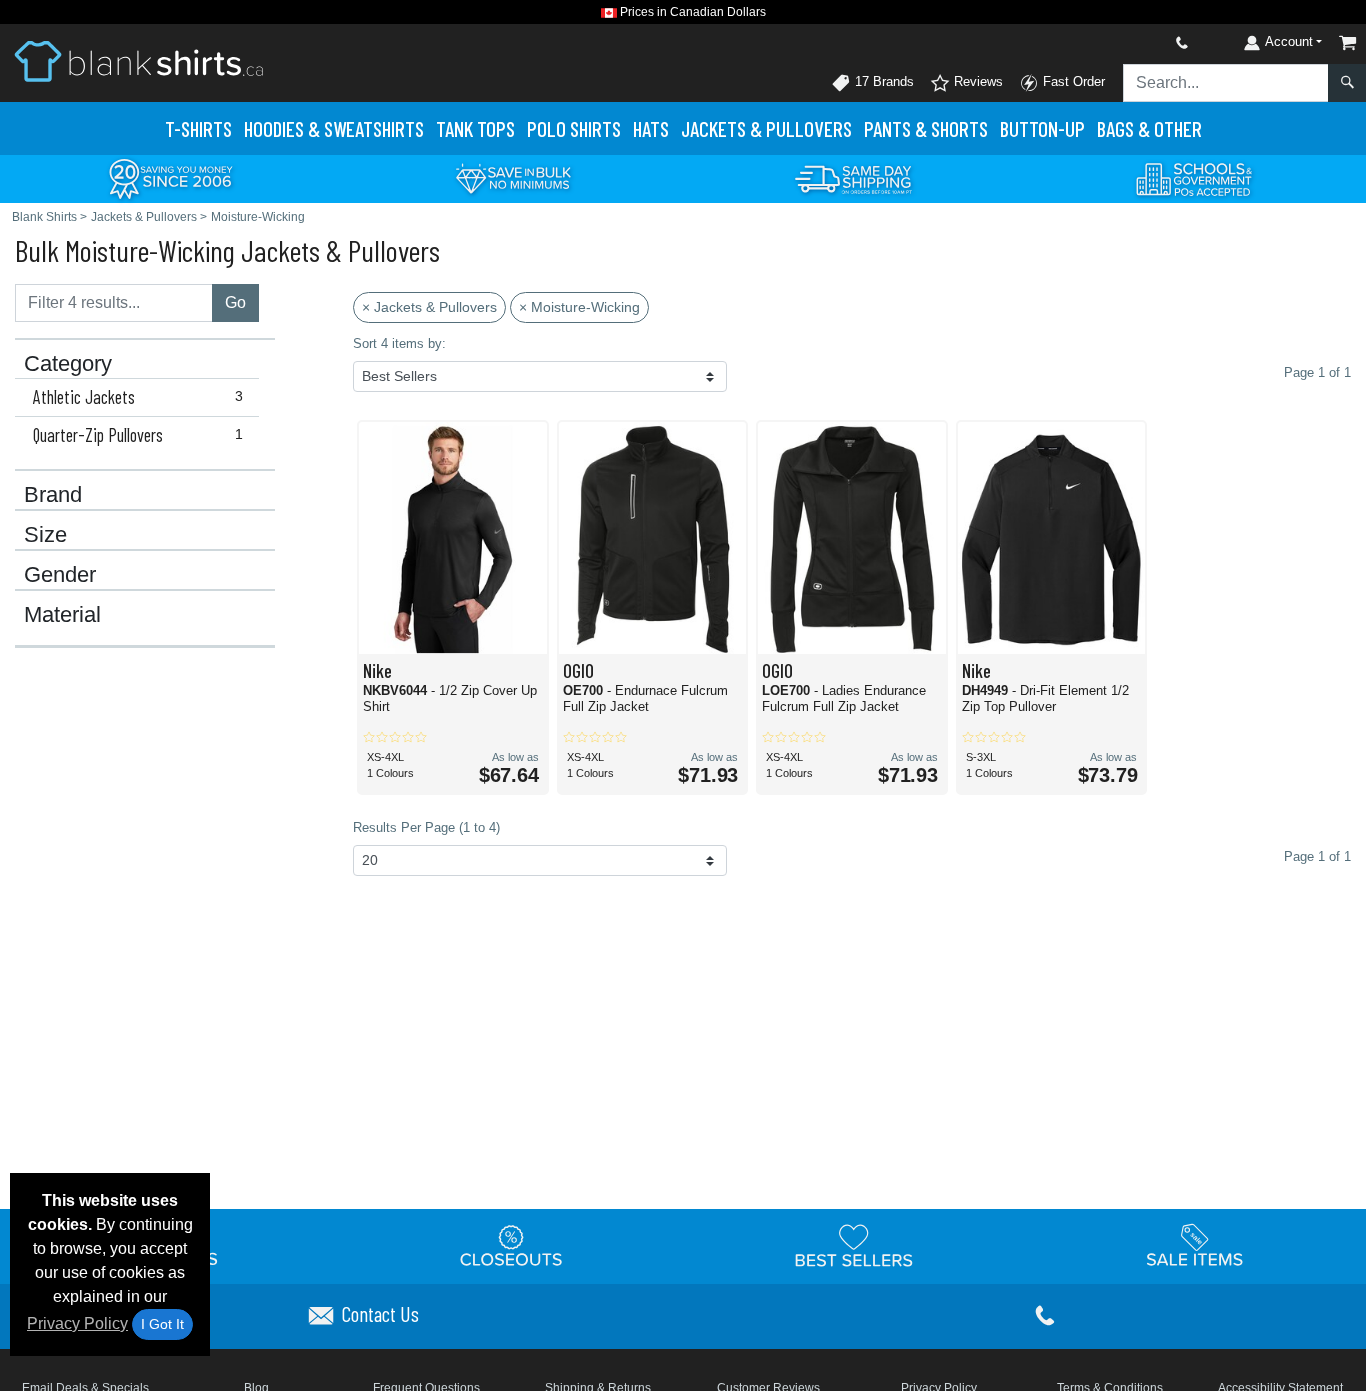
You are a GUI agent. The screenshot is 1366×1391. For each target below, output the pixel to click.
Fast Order (1072, 81)
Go (235, 302)
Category (68, 364)
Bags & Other (1149, 128)
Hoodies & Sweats (334, 128)
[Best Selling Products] (854, 1245)
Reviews (976, 81)
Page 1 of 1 (1317, 856)
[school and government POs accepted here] (1195, 179)
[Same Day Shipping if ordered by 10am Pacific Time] (854, 177)
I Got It (162, 1324)
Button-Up (1042, 128)
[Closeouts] (512, 1245)
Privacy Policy (77, 1323)
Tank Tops (475, 128)
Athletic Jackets (138, 397)
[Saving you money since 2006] (171, 177)
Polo (574, 128)
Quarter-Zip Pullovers (138, 435)
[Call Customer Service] (1135, 42)
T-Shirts (198, 128)
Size (45, 535)
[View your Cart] (1348, 42)
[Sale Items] (1195, 1245)
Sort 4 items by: (399, 343)
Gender (60, 575)
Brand (53, 495)
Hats (651, 128)
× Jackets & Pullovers (429, 307)
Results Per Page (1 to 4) (426, 827)
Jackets (766, 128)
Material (62, 615)
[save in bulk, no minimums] (513, 177)
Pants (926, 128)
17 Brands (882, 81)
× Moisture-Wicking (579, 307)
